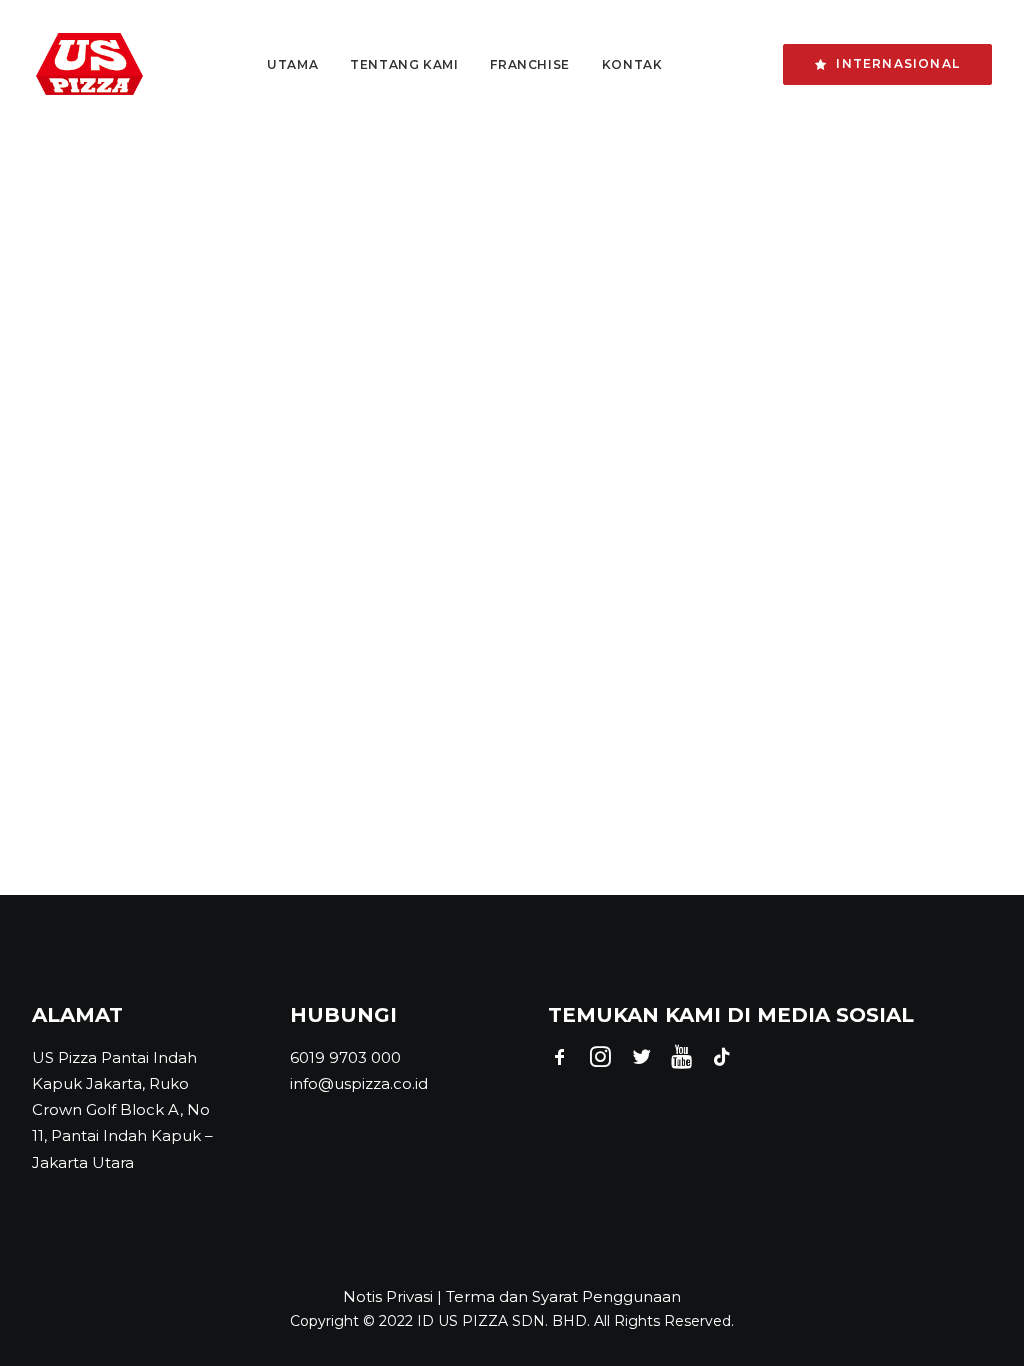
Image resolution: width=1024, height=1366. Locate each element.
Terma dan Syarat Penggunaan (563, 1296)
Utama (292, 64)
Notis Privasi (388, 1296)
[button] (560, 1061)
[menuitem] (292, 64)
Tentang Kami (404, 64)
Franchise (529, 64)
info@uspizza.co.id (359, 1083)
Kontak (632, 64)
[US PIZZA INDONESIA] (89, 64)
